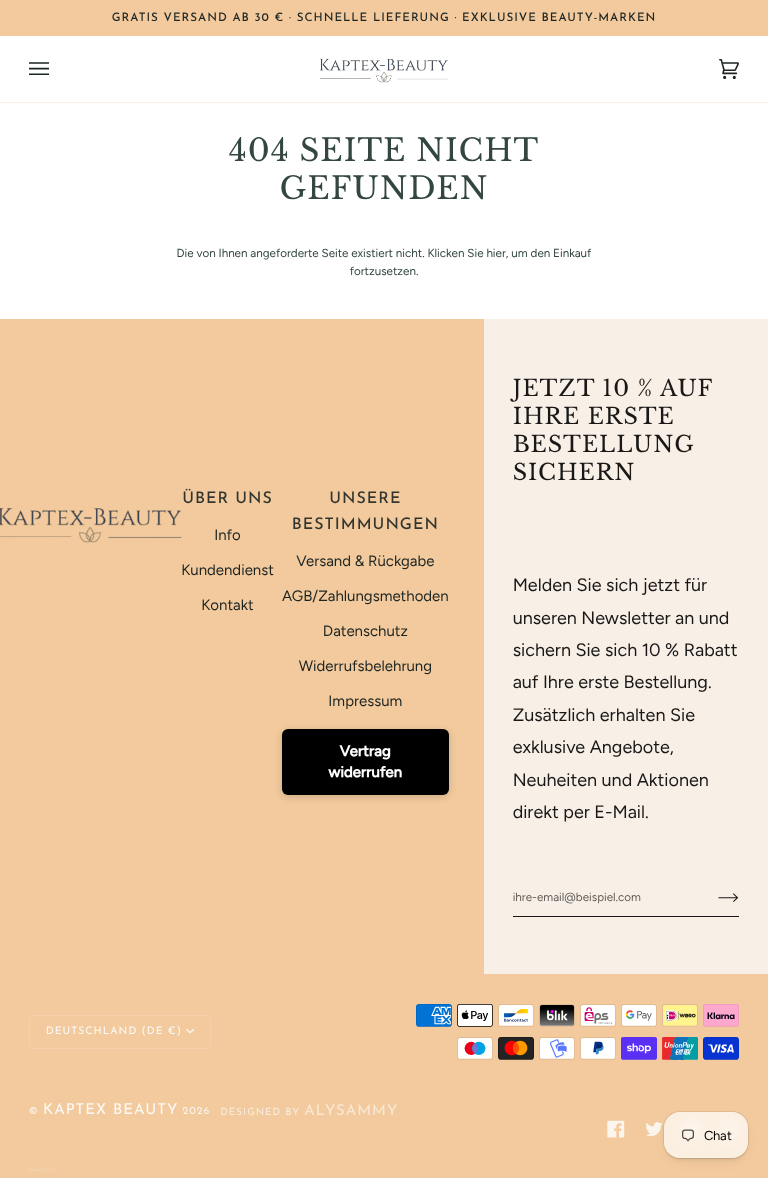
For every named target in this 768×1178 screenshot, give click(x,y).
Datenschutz (365, 631)
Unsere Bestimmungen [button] (365, 512)
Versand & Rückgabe (365, 561)
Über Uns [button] (227, 499)
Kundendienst (227, 570)
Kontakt (227, 605)
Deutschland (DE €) (114, 1031)
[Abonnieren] (712, 897)
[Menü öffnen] (59, 69)
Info (227, 535)
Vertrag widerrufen (365, 761)
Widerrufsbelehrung (365, 666)
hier (495, 253)
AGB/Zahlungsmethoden (365, 596)
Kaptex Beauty (110, 1110)
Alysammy (351, 1111)
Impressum (365, 701)
